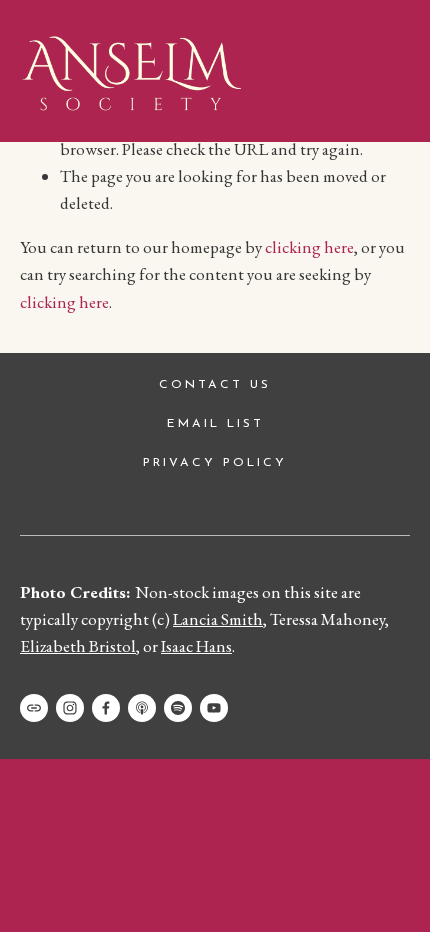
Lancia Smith (218, 619)
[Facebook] (106, 708)
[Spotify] (178, 708)
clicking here (309, 247)
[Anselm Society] (214, 708)
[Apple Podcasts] (142, 708)
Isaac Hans (196, 646)
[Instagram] (70, 708)
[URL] (34, 708)
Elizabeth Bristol (78, 646)
